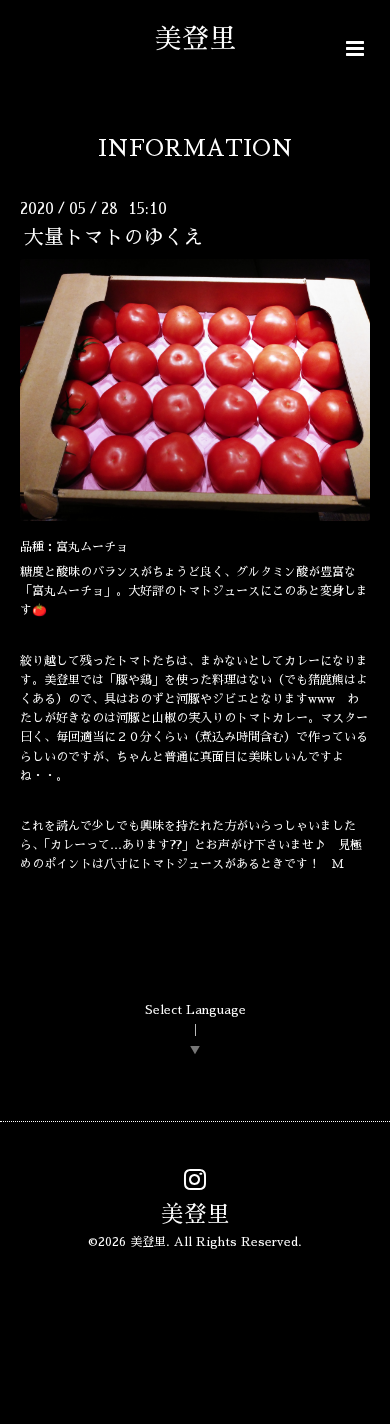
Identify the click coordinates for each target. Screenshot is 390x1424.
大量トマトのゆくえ (114, 237)
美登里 (209, 38)
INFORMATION (195, 148)
